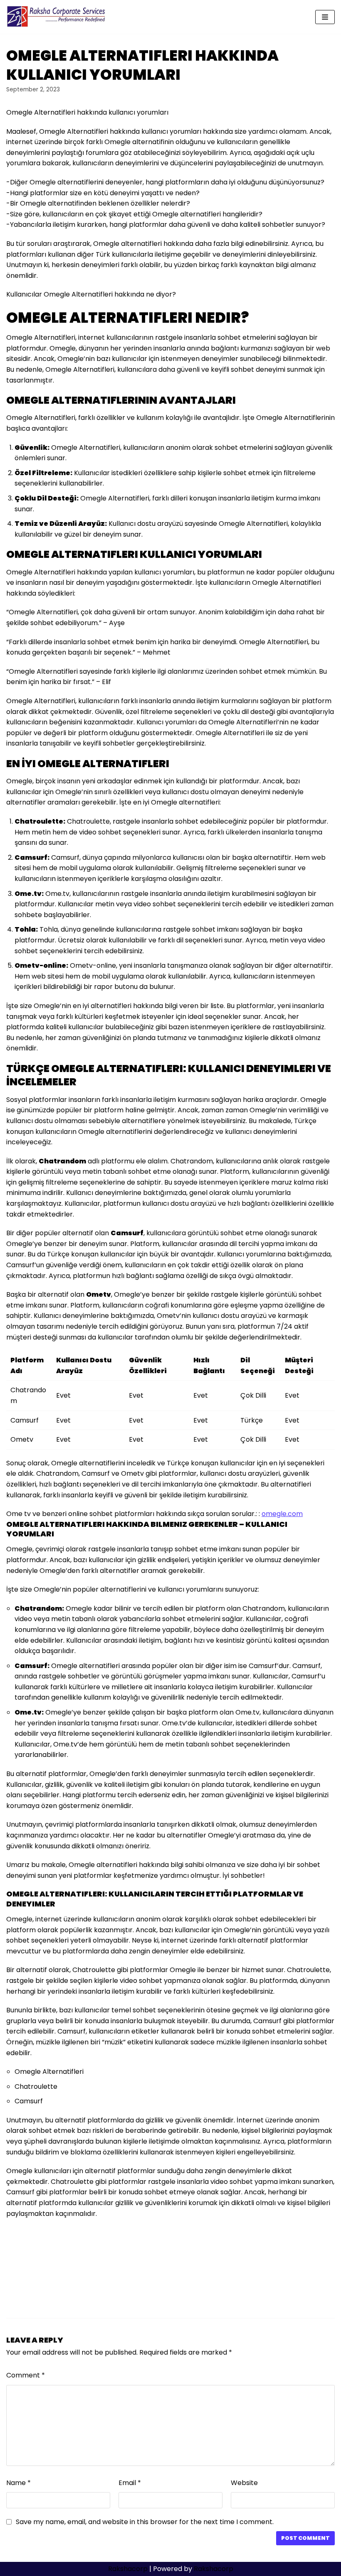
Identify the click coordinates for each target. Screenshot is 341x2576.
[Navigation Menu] (325, 17)
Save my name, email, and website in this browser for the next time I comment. (145, 2522)
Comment (26, 2375)
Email (130, 2483)
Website (244, 2483)
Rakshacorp (128, 2569)
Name (19, 2483)
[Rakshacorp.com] (57, 17)
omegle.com (282, 1514)
